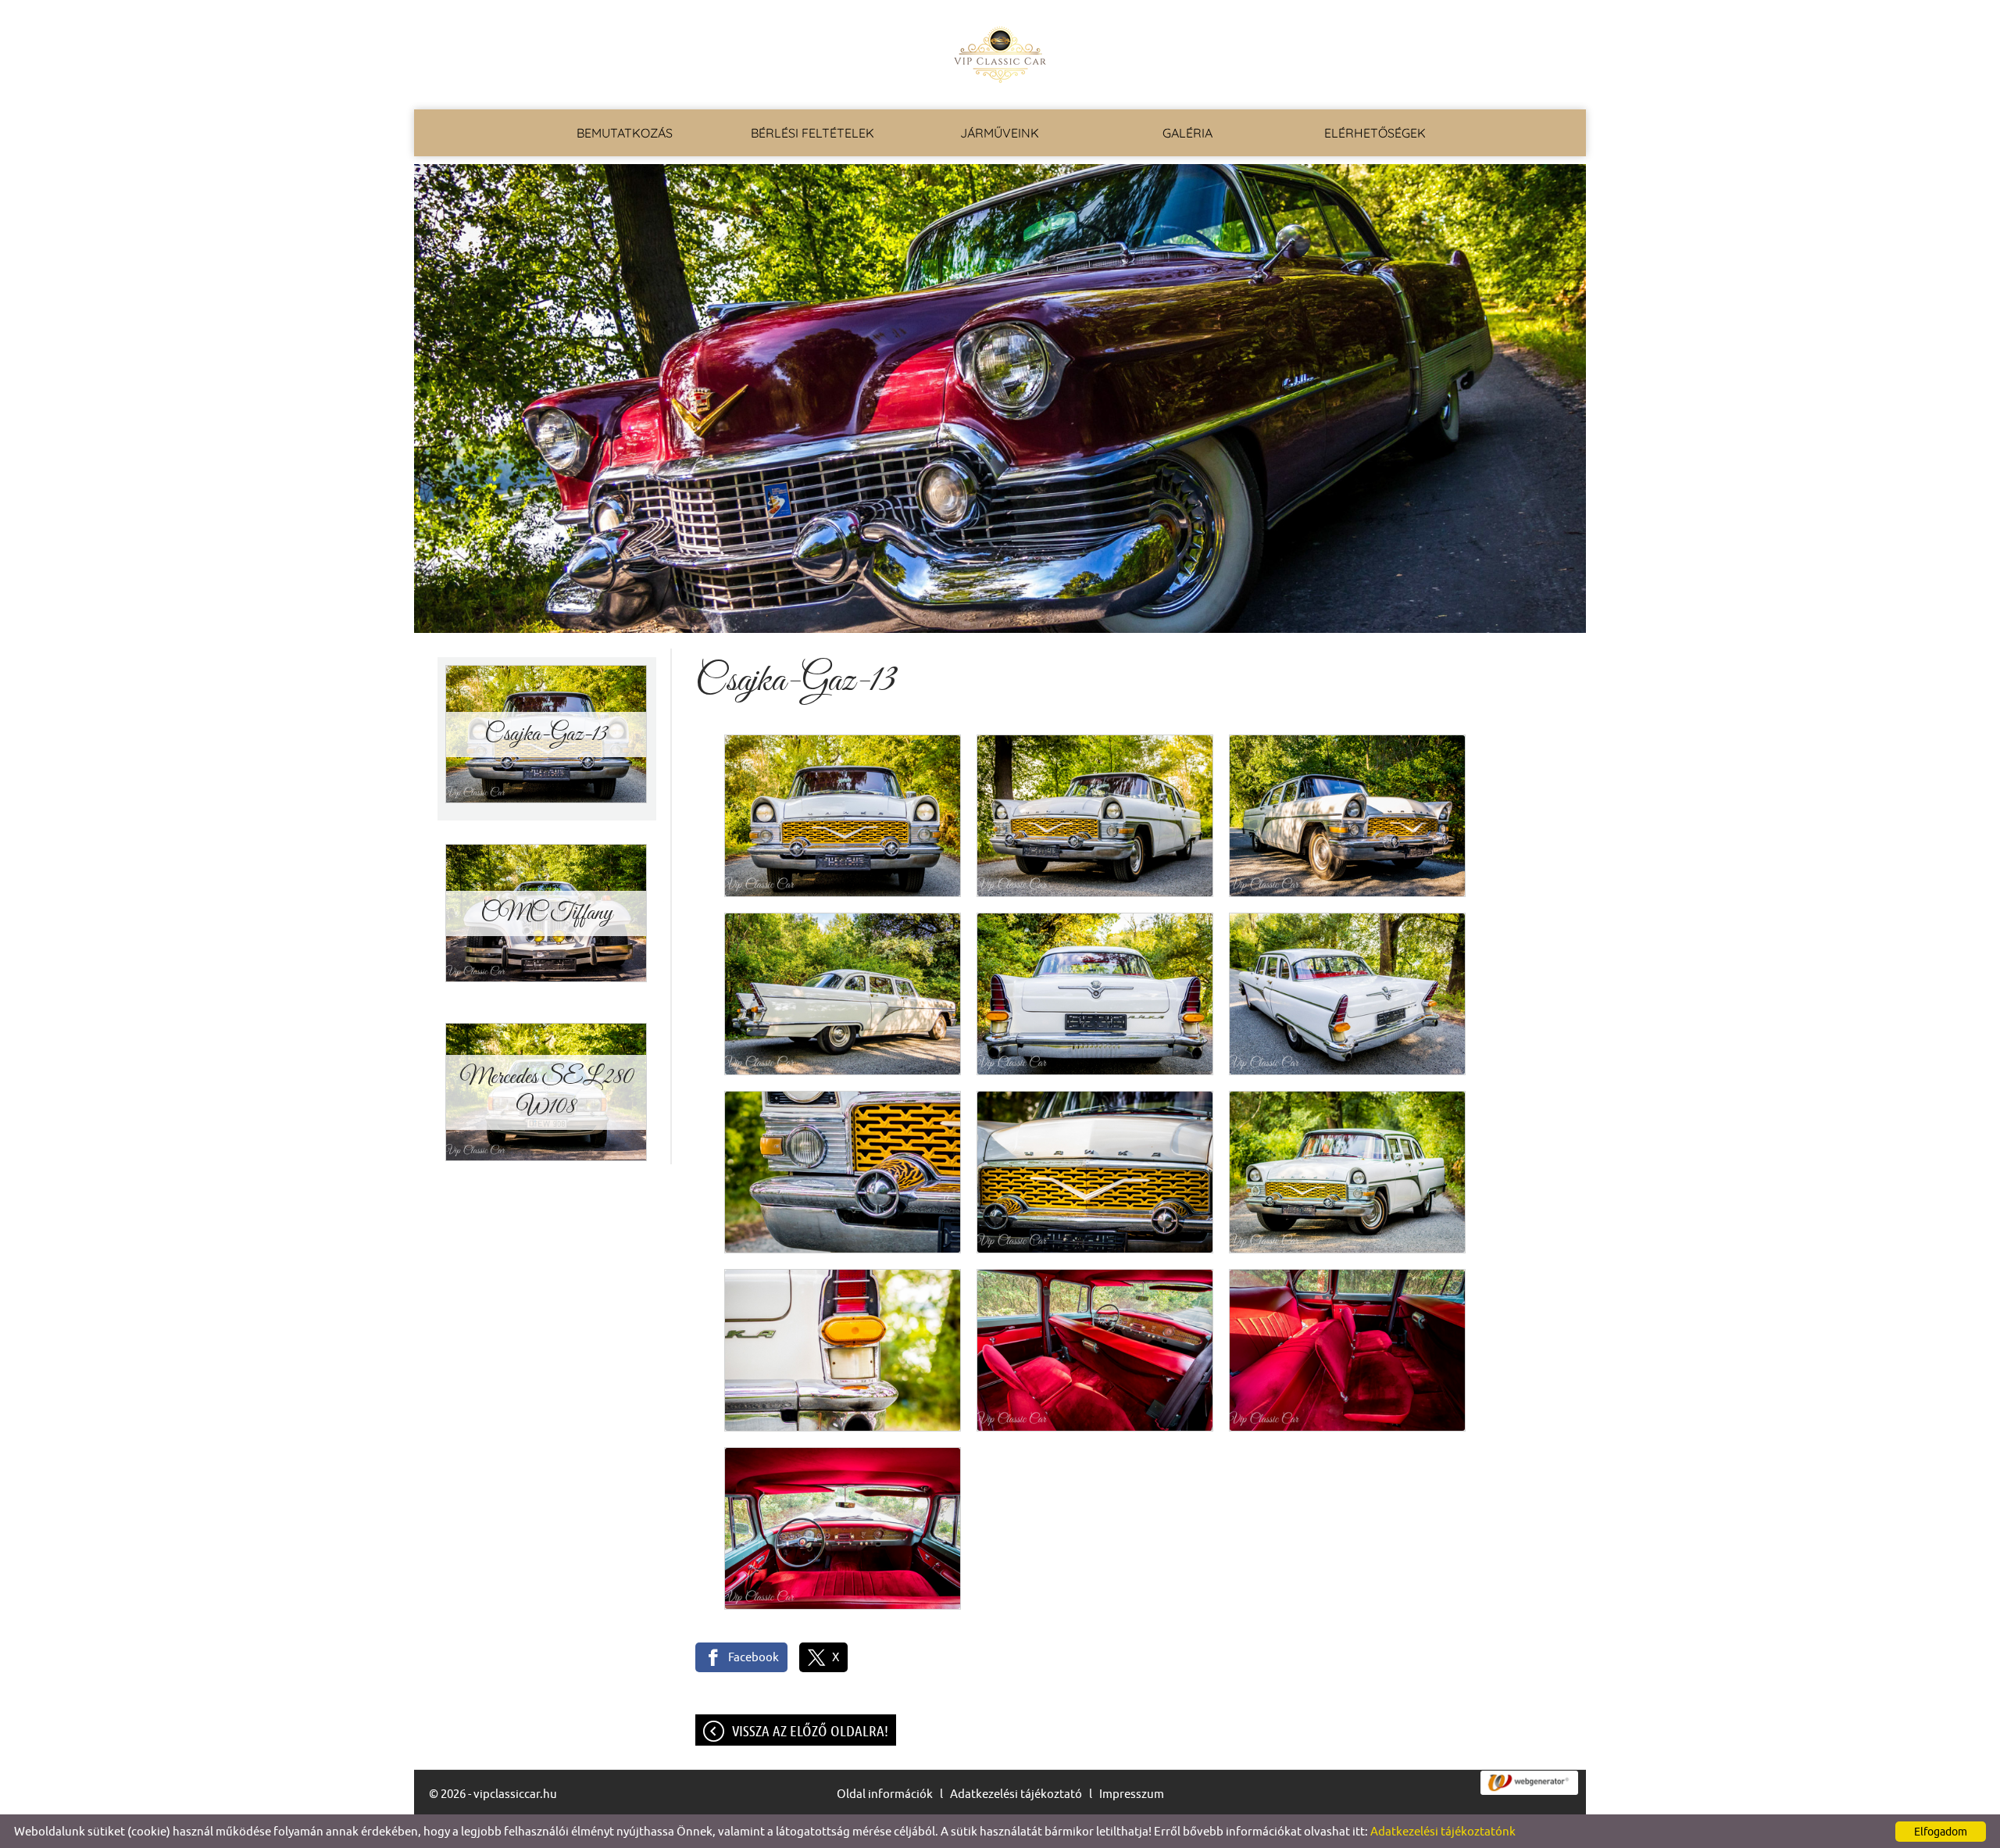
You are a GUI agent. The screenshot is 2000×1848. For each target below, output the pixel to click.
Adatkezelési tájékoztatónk (1443, 1831)
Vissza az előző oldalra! (810, 1731)
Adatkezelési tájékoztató (1016, 1794)
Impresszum (1132, 1794)
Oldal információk (885, 1794)
